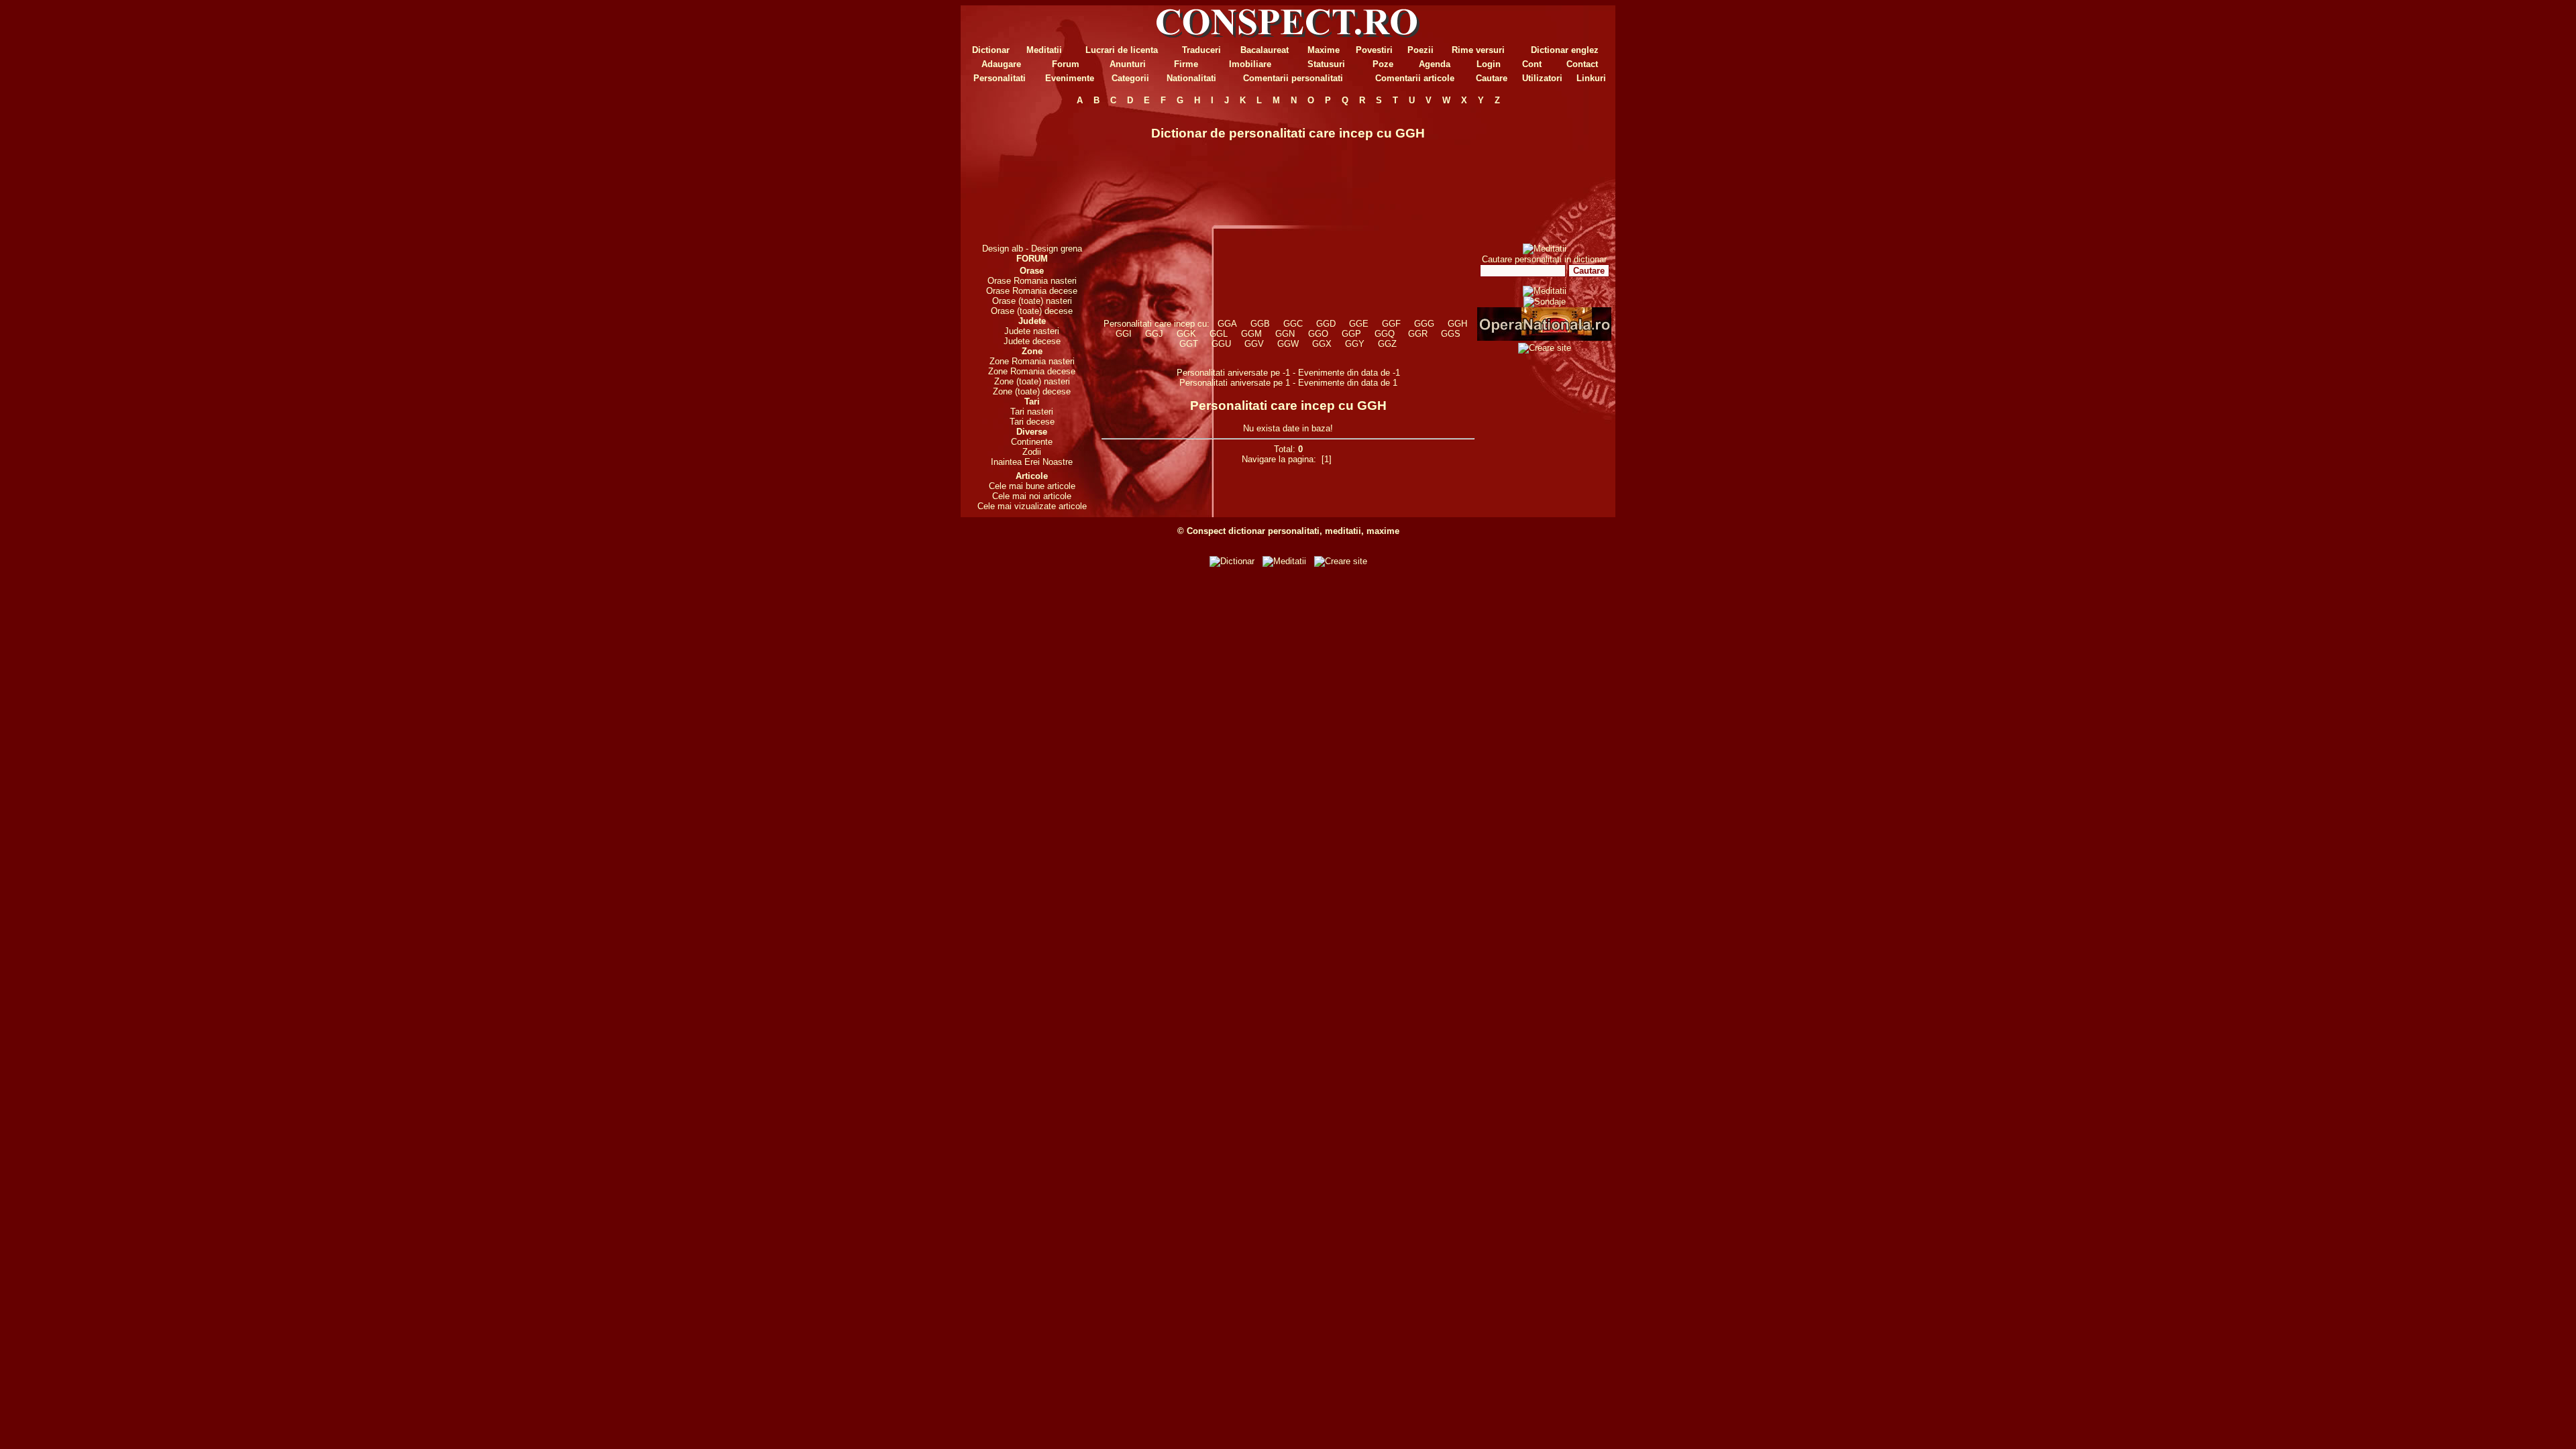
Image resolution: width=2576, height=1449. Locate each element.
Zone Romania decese (1032, 371)
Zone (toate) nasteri (1032, 381)
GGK (1186, 334)
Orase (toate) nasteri (1032, 301)
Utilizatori (1542, 78)
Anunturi (1128, 64)
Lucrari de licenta (1122, 50)
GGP (1351, 334)
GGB (1260, 324)
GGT (1189, 344)
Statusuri (1326, 64)
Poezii (1420, 50)
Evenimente (1070, 78)
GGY (1355, 344)
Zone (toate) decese (1032, 391)
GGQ (1385, 334)
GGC (1293, 324)
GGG (1424, 324)
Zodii (1032, 452)
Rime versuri (1478, 50)
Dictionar (991, 50)
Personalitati (1000, 78)
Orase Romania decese (1032, 291)
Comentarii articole (1415, 78)
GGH (1457, 324)
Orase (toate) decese (1032, 311)
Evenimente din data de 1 (1348, 383)
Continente (1032, 442)
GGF (1391, 324)
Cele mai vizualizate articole (1032, 506)
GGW (1288, 344)
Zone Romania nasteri (1032, 361)
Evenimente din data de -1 (1349, 373)
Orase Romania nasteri (1032, 281)
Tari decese (1032, 422)
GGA (1227, 324)
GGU (1221, 344)
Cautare (1492, 78)
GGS (1451, 334)
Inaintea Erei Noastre (1032, 462)
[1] (1327, 459)
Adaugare (1001, 64)
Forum (1066, 64)
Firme (1186, 64)
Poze (1383, 64)
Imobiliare (1250, 64)
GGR (1418, 334)
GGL (1219, 334)
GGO (1318, 334)
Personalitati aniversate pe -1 (1235, 373)
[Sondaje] (1545, 302)
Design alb (1003, 249)
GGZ (1387, 344)
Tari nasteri (1032, 412)
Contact (1582, 64)
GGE (1359, 324)
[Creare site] (1545, 348)
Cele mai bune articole (1032, 486)
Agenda (1435, 64)
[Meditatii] (1545, 249)
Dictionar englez (1565, 50)
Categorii (1130, 78)
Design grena (1057, 249)
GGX (1322, 344)
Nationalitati (1191, 78)
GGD (1326, 324)
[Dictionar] (1232, 561)
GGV (1254, 344)
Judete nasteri (1032, 331)
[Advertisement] (1032, 174)
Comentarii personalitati (1293, 78)
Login (1489, 64)
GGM (1251, 334)
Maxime (1324, 50)
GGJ (1154, 334)
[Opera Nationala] (1544, 338)
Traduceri (1201, 50)
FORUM (1032, 259)
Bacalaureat (1265, 50)
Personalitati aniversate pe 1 (1236, 383)
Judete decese (1032, 341)
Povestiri (1374, 50)
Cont (1532, 64)
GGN (1285, 334)
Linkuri (1591, 78)
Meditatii (1044, 50)
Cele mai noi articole (1032, 496)
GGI (1124, 334)
